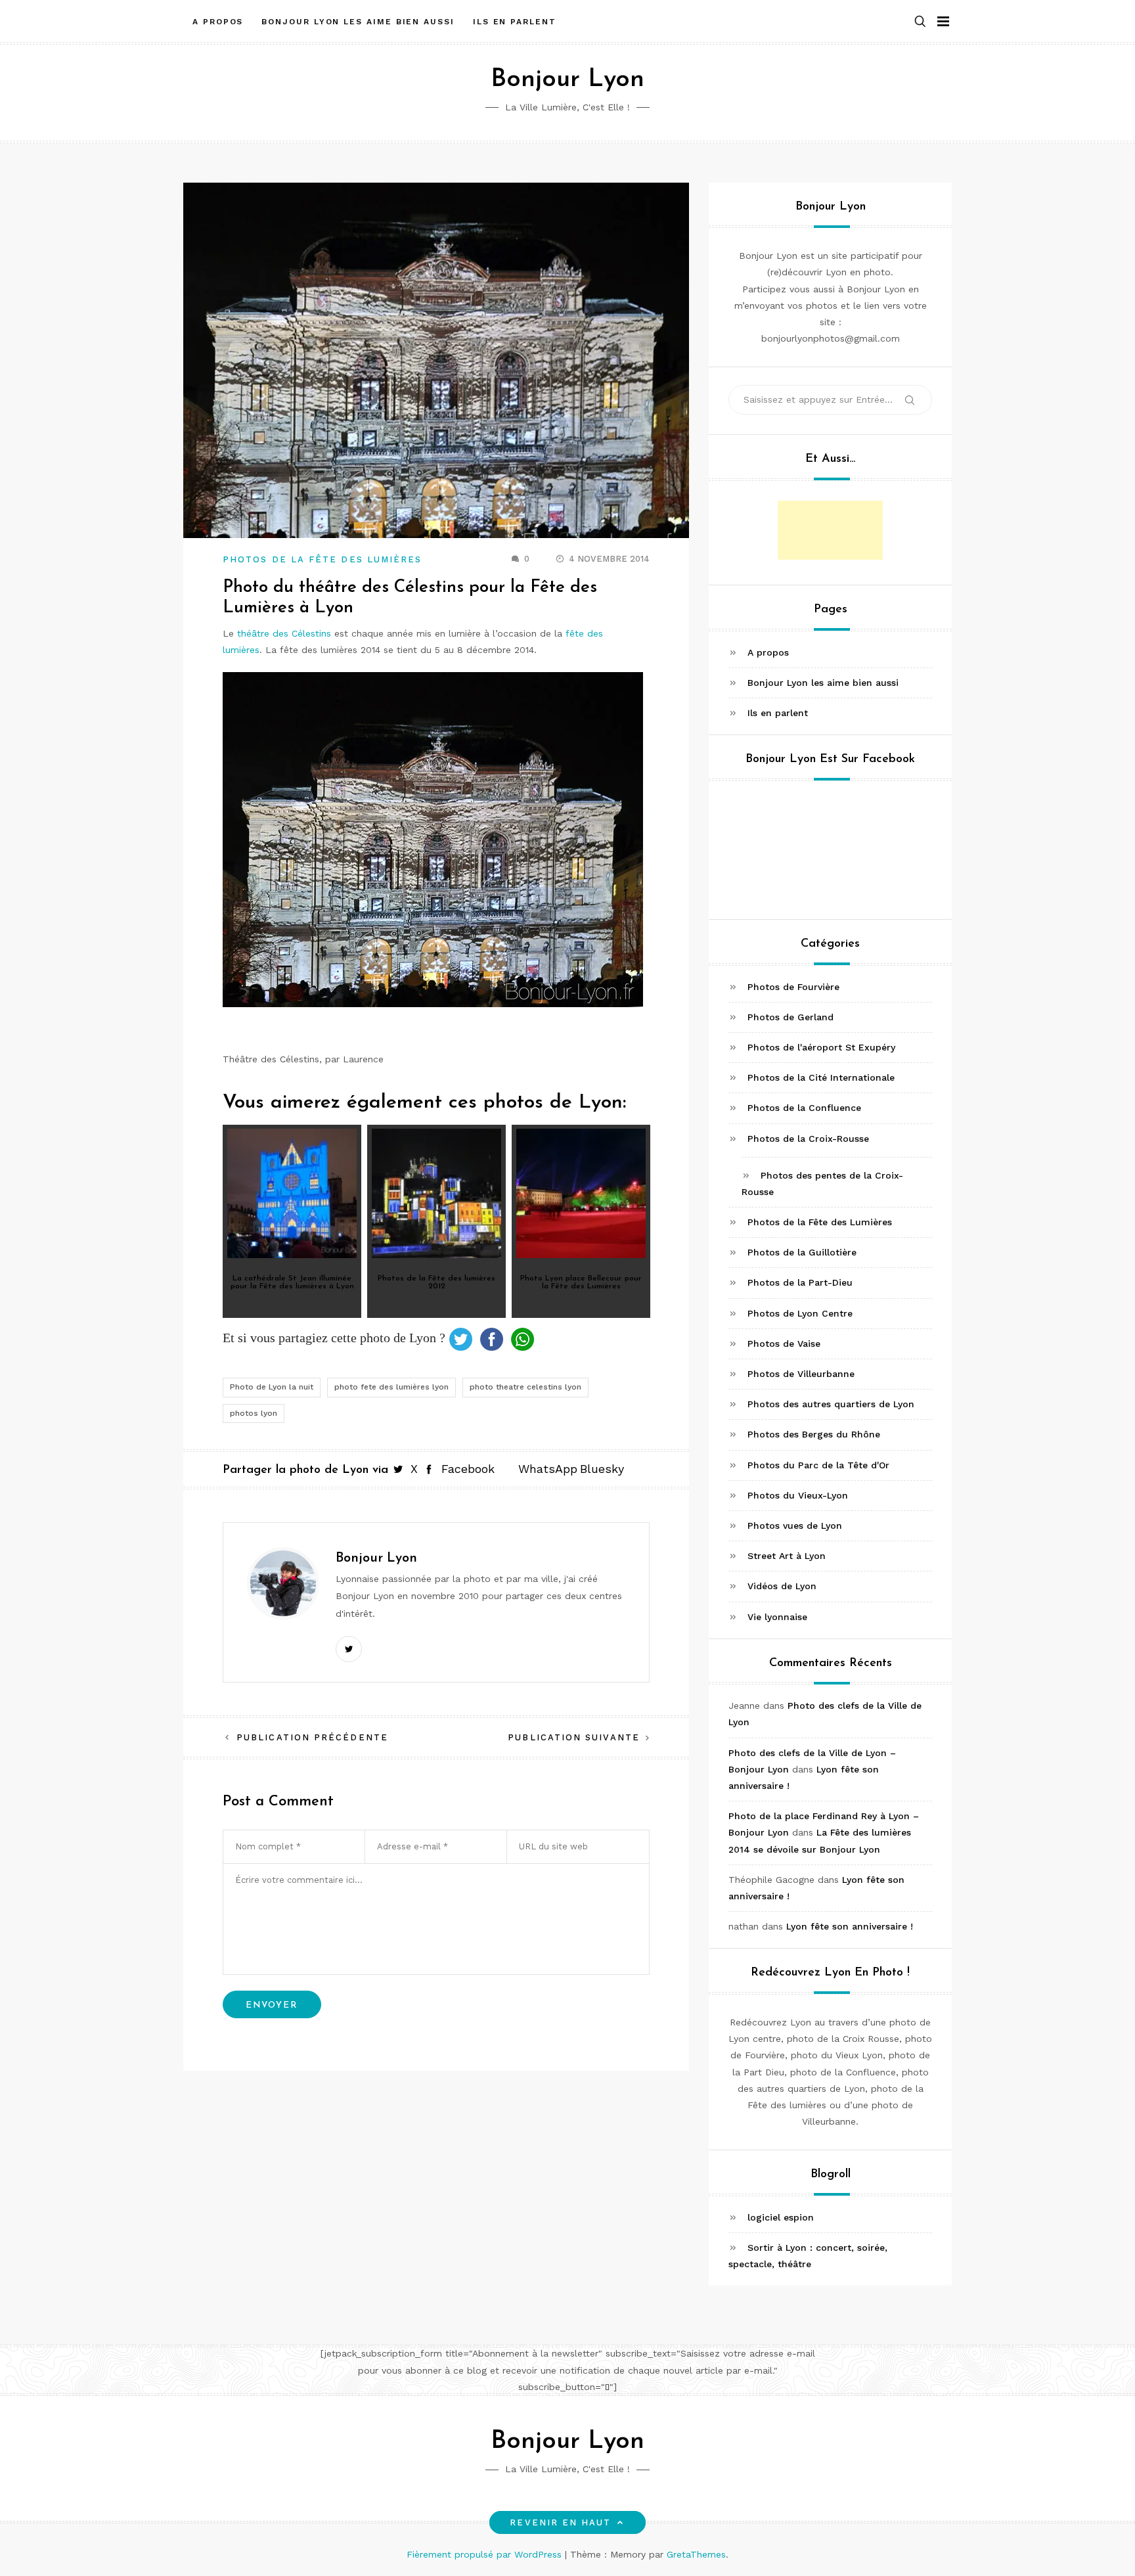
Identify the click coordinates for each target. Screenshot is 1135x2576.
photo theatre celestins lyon (525, 1387)
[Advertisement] (830, 530)
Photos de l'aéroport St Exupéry (821, 1047)
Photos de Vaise (784, 1344)
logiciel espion (781, 2217)
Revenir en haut (560, 2522)
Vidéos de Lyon (782, 1586)
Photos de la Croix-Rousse (808, 1139)
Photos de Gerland (790, 1017)
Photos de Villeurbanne (801, 1374)
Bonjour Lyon (567, 80)
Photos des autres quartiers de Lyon (831, 1404)
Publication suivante (574, 1737)
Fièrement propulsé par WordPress (486, 2554)
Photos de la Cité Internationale (821, 1077)
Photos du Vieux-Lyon (798, 1495)
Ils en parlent (515, 22)
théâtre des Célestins (284, 633)
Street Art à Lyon (787, 1556)
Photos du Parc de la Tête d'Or (818, 1465)
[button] (920, 22)
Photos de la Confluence (804, 1108)
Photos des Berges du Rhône (814, 1434)
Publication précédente (312, 1737)
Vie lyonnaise (777, 1617)
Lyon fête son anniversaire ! (850, 1926)
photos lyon (254, 1413)
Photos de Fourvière (793, 987)
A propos (218, 22)
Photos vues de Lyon (795, 1525)
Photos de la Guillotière (802, 1252)
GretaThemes (696, 2554)
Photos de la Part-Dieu (800, 1282)
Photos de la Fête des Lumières (322, 559)
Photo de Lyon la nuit (272, 1387)
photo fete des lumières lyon (391, 1387)
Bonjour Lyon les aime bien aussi (358, 22)
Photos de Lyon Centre (800, 1313)
